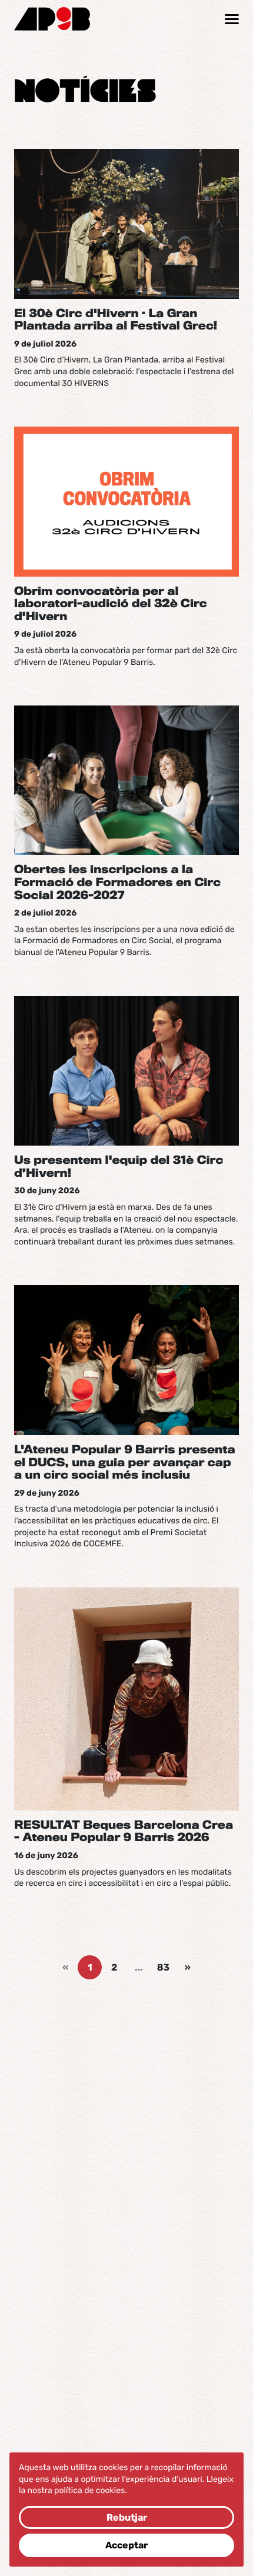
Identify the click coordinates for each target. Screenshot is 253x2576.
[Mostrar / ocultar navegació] (232, 19)
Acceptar (126, 2545)
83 (163, 1967)
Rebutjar (127, 2517)
